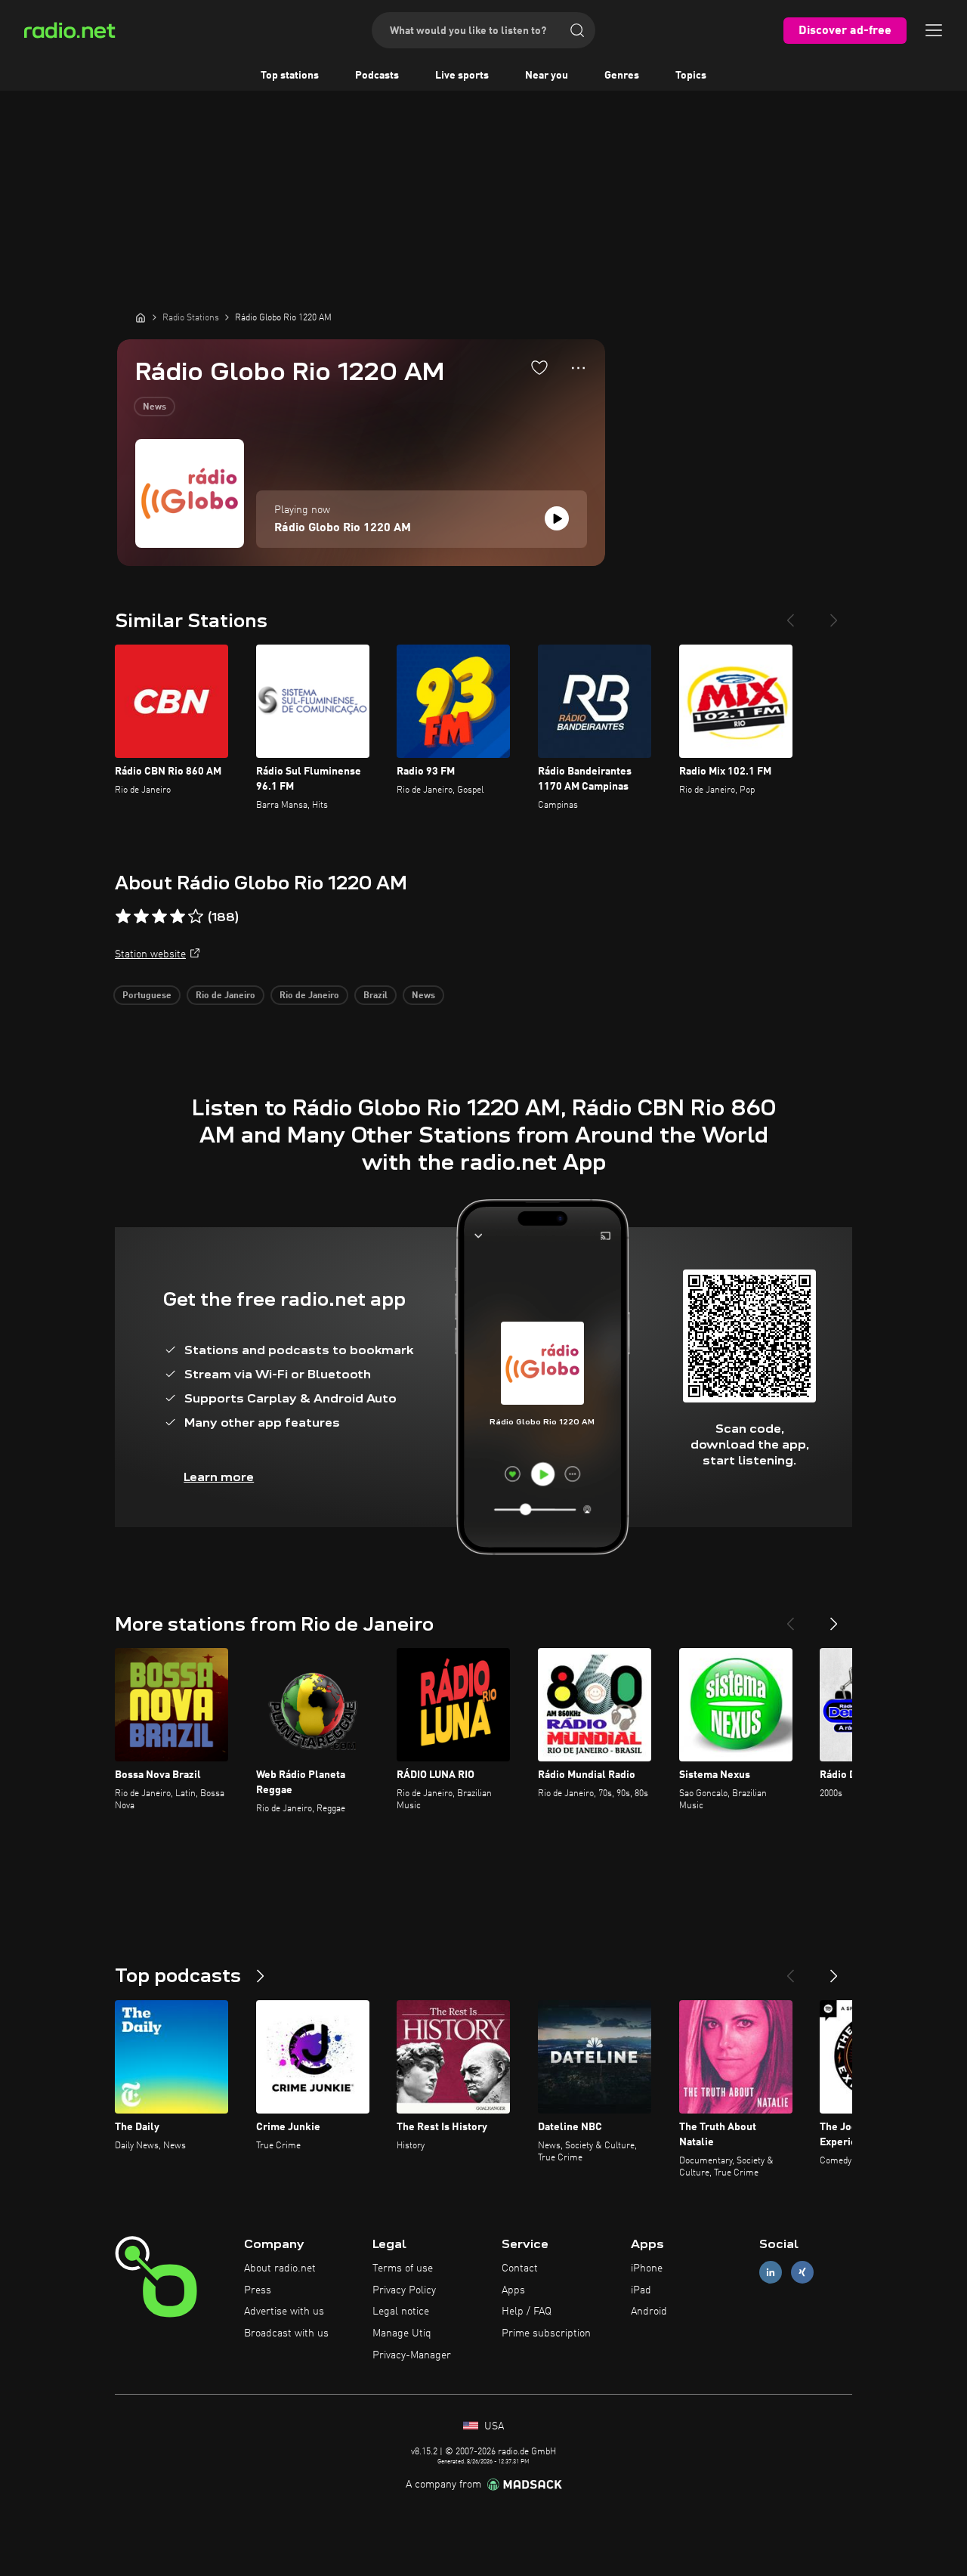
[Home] (141, 317)
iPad (641, 2290)
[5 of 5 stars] (196, 917)
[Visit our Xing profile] (802, 2272)
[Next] (834, 614)
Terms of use (403, 2268)
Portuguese (147, 996)
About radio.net (280, 2268)
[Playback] (557, 518)
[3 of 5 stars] (159, 917)
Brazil (375, 996)
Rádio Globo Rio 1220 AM (343, 528)
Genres (622, 76)
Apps (513, 2290)
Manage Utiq (402, 2333)
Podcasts (377, 76)
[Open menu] (934, 30)
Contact (520, 2268)
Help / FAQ (527, 2312)
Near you (547, 76)
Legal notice (401, 2312)
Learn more (219, 1477)
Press (258, 2290)
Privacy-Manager (412, 2355)
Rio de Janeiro (226, 996)
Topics (691, 76)
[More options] (578, 368)
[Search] (577, 30)
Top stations (290, 76)
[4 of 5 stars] (178, 917)
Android (649, 2312)
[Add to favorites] (539, 367)
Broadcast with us (286, 2333)
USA (493, 2426)
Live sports (462, 76)
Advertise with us (284, 2312)
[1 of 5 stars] (123, 917)
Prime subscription (546, 2333)
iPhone (647, 2268)
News (154, 407)
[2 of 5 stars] (141, 917)
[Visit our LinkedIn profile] (771, 2272)
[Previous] (790, 614)
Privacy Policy (404, 2290)
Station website (150, 954)
